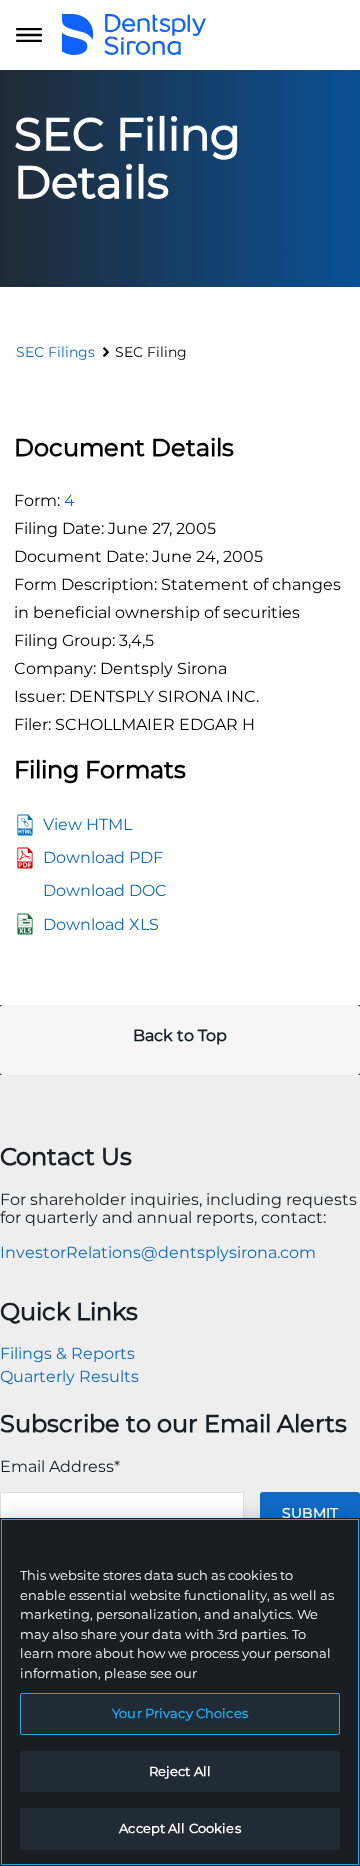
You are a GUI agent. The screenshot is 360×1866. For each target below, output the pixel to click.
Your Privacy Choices (180, 1713)
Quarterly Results (69, 1376)
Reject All (180, 1771)
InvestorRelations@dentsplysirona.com (158, 1252)
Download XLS (101, 924)
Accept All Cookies (179, 1828)
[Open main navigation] (29, 35)
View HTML (87, 824)
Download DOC (105, 890)
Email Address (60, 1466)
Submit (310, 1513)
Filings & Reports (67, 1353)
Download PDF (103, 857)
